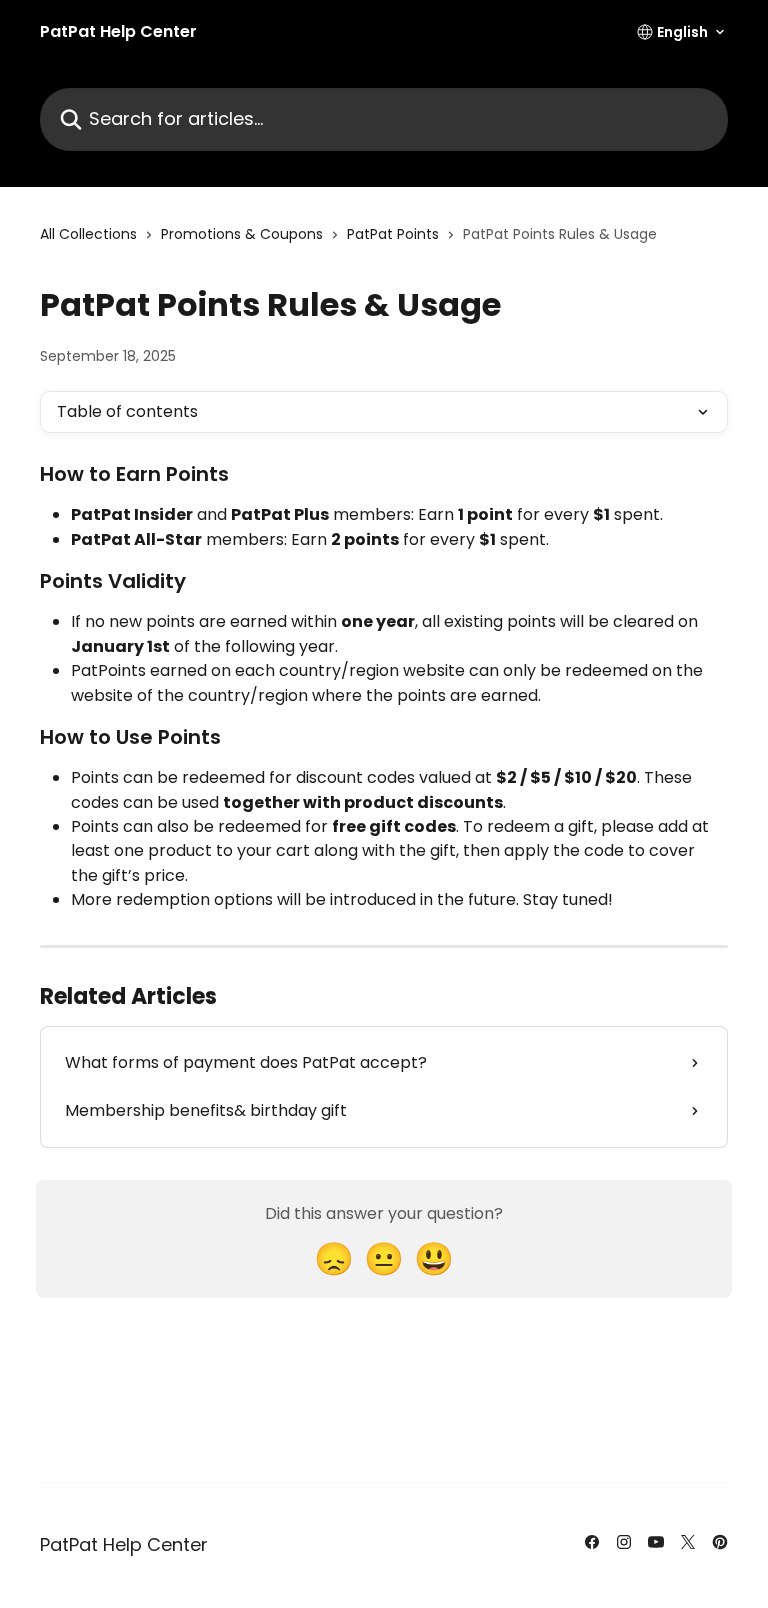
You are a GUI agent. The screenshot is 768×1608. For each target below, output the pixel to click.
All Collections (88, 234)
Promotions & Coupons (242, 234)
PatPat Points (393, 234)
